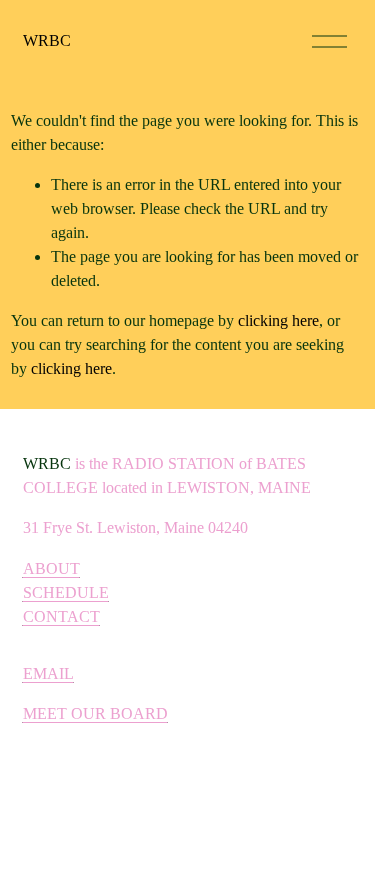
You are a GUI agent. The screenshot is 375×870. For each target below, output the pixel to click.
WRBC (47, 40)
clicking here (278, 320)
